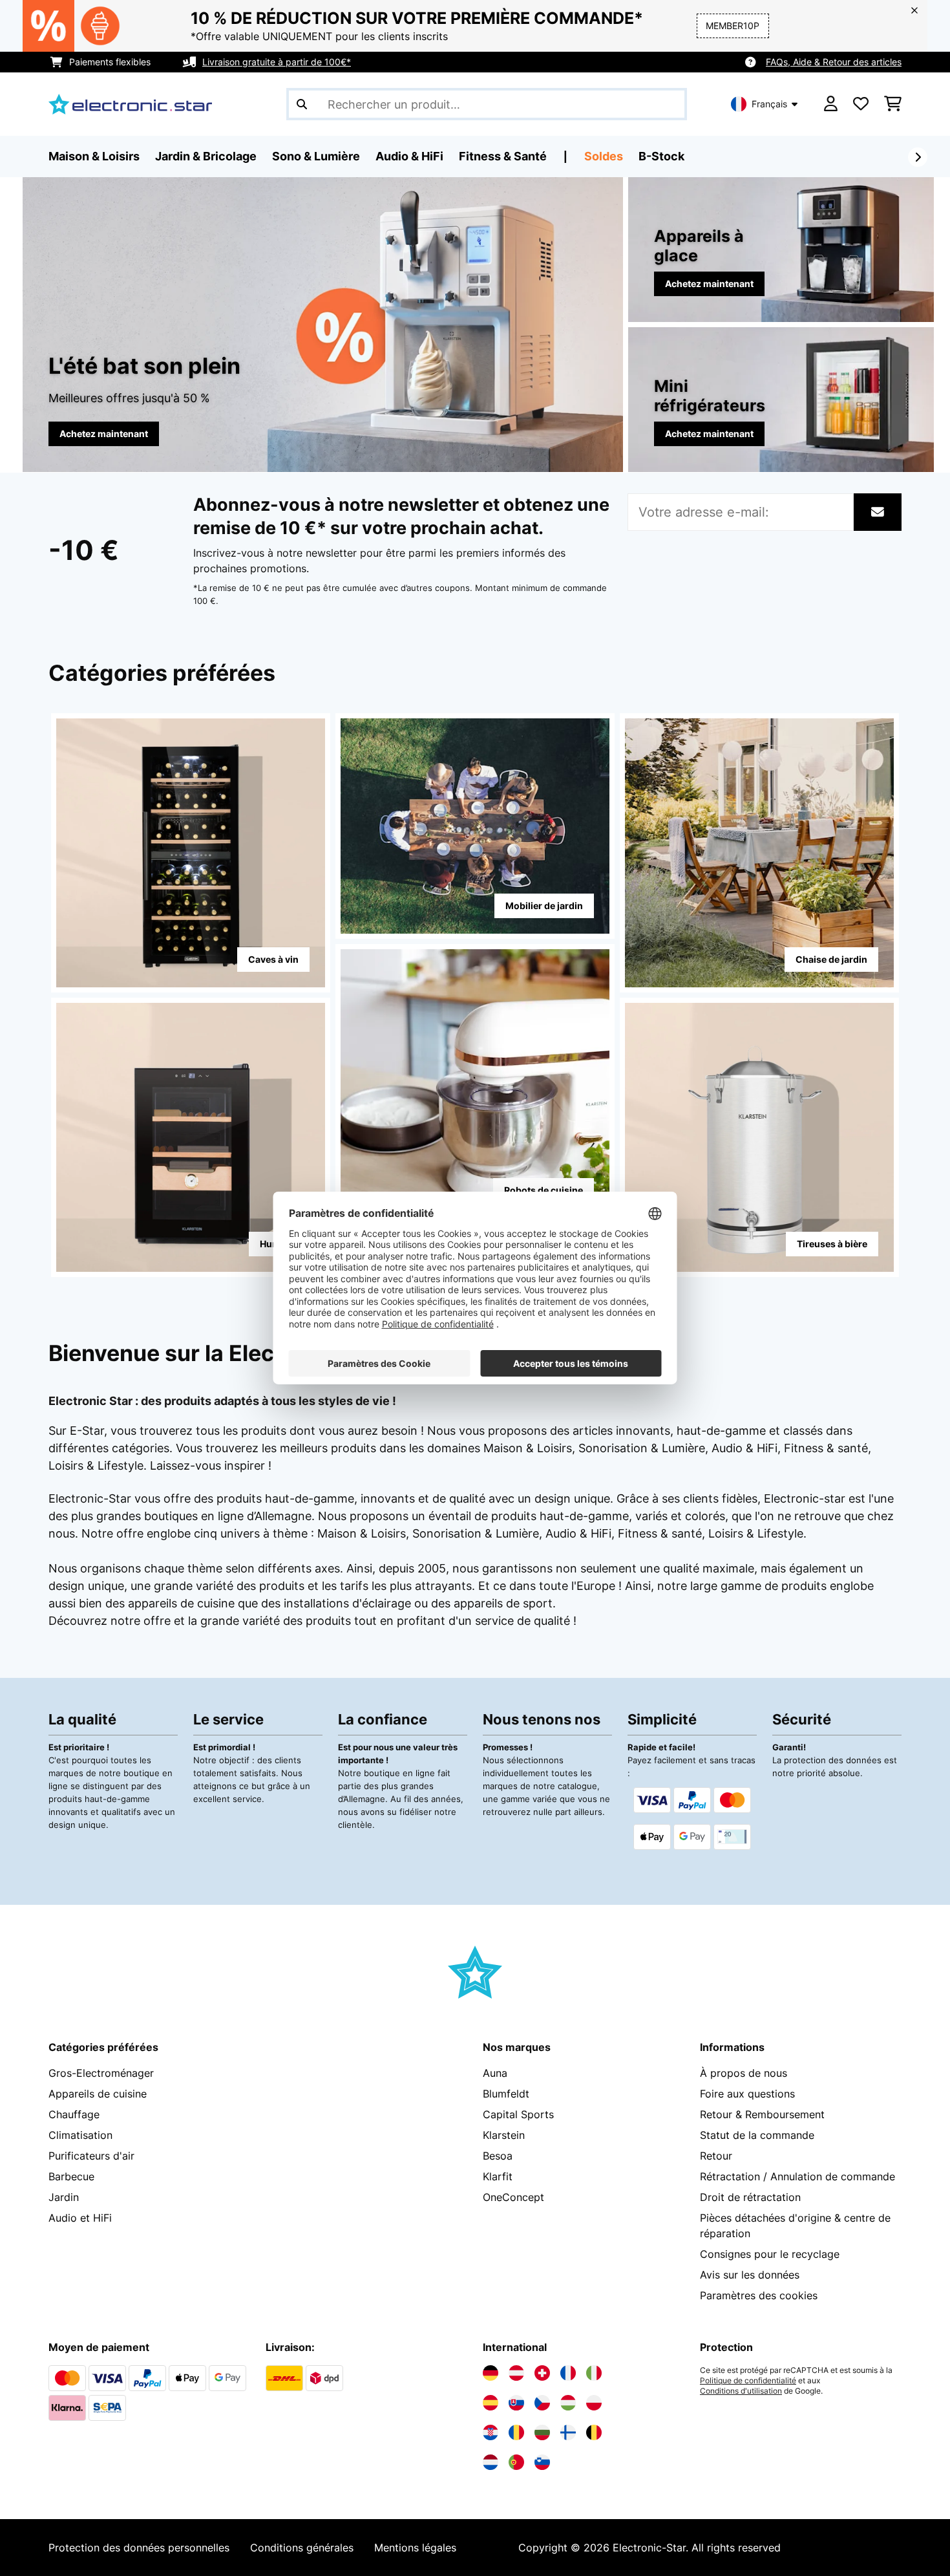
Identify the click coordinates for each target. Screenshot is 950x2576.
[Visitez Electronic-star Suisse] (542, 2373)
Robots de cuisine (544, 1190)
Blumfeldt (506, 2094)
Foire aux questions (747, 2094)
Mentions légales (415, 2548)
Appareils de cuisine (98, 2094)
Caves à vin (273, 959)
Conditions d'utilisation (741, 2391)
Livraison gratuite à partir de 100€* (277, 62)
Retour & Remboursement (762, 2114)
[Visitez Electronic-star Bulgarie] (542, 2432)
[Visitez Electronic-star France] (568, 2373)
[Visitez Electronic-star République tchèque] (542, 2403)
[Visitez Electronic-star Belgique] (594, 2432)
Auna (495, 2073)
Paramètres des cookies (759, 2295)
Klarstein (504, 2135)
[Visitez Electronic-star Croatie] (491, 2432)
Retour (716, 2156)
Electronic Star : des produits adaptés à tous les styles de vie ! (222, 1401)
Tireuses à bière (832, 1244)
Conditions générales (302, 2548)
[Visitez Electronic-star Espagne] (491, 2403)
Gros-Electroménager (101, 2073)
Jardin (64, 2197)
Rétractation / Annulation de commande (797, 2176)
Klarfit (498, 2176)
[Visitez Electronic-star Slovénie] (542, 2462)
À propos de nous (744, 2073)
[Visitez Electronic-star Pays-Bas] (491, 2462)
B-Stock (661, 156)
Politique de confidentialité (748, 2381)
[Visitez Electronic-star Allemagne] (491, 2373)
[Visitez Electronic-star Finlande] (568, 2432)
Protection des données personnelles (139, 2548)
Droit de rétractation (750, 2197)
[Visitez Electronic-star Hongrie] (568, 2403)
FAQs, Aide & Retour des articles (834, 62)
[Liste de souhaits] (861, 104)
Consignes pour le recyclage (770, 2254)
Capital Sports (518, 2114)
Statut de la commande (757, 2135)
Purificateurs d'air (91, 2156)
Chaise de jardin (831, 959)
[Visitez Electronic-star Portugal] (516, 2462)
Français (769, 104)
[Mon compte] (831, 104)
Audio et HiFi (80, 2218)
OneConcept (513, 2197)
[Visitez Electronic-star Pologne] (594, 2403)
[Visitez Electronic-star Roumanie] (516, 2432)
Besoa (498, 2156)
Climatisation (80, 2135)
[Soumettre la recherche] (302, 104)
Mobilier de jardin (544, 906)
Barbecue (71, 2176)
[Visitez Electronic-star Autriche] (516, 2373)
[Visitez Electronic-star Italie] (594, 2373)
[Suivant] (918, 157)
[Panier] (893, 104)
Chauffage (74, 2114)
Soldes (604, 156)
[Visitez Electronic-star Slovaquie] (516, 2403)
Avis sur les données (750, 2275)
